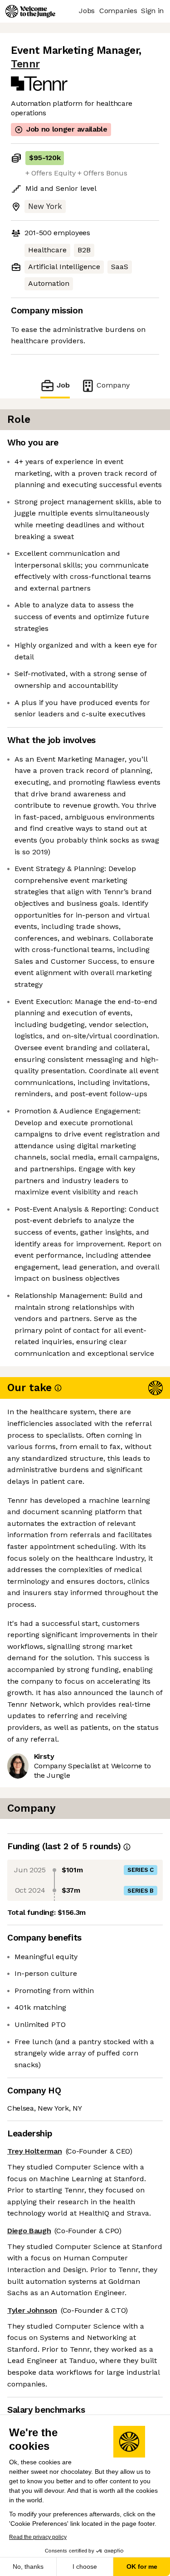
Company (113, 385)
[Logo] (30, 11)
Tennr (25, 64)
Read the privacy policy (38, 2537)
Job (63, 385)
